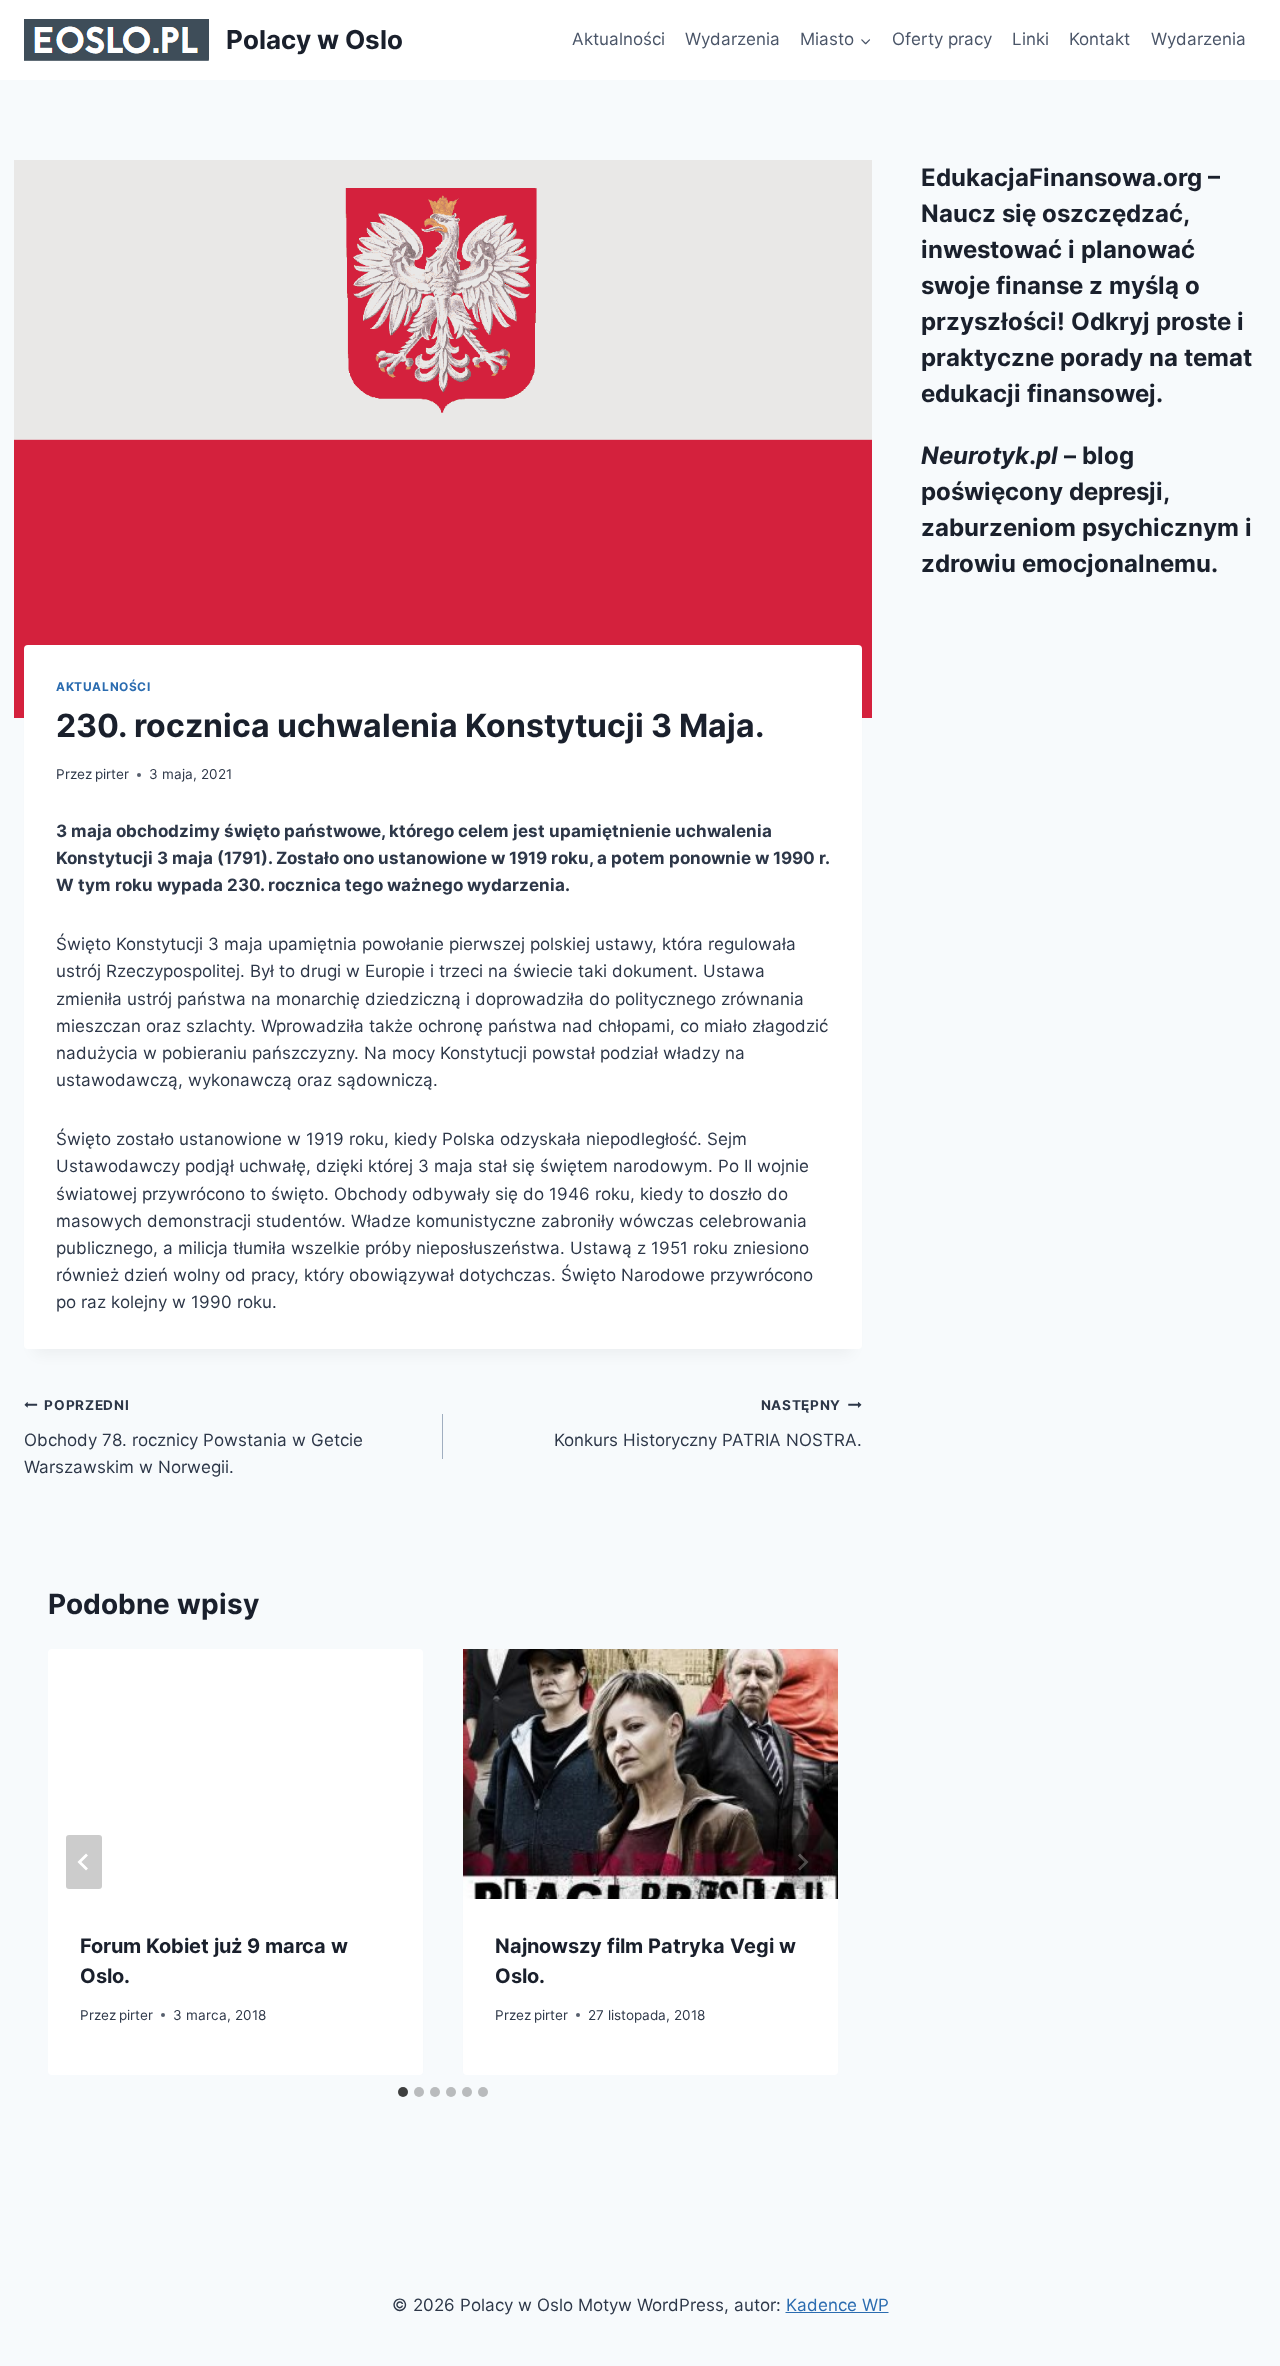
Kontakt (1099, 39)
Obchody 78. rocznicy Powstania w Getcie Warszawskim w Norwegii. (193, 1437)
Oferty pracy (942, 39)
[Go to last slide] (84, 1862)
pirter (112, 774)
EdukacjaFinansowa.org (1061, 177)
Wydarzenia (732, 39)
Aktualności (618, 39)
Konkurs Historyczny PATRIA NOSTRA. (708, 1423)
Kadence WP (837, 2305)
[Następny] (802, 1862)
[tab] (403, 2092)
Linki (1030, 39)
